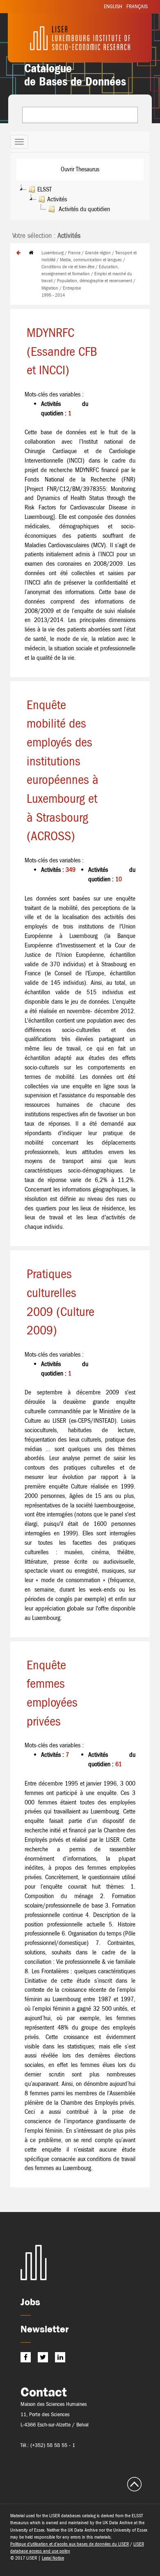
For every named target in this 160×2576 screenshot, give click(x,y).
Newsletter (45, 2329)
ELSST (45, 189)
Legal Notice (53, 2558)
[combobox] (80, 115)
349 (71, 870)
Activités (57, 199)
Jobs (30, 2302)
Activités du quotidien (83, 209)
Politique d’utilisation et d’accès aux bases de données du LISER (70, 2544)
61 (119, 1764)
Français (137, 6)
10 (119, 879)
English (113, 6)
